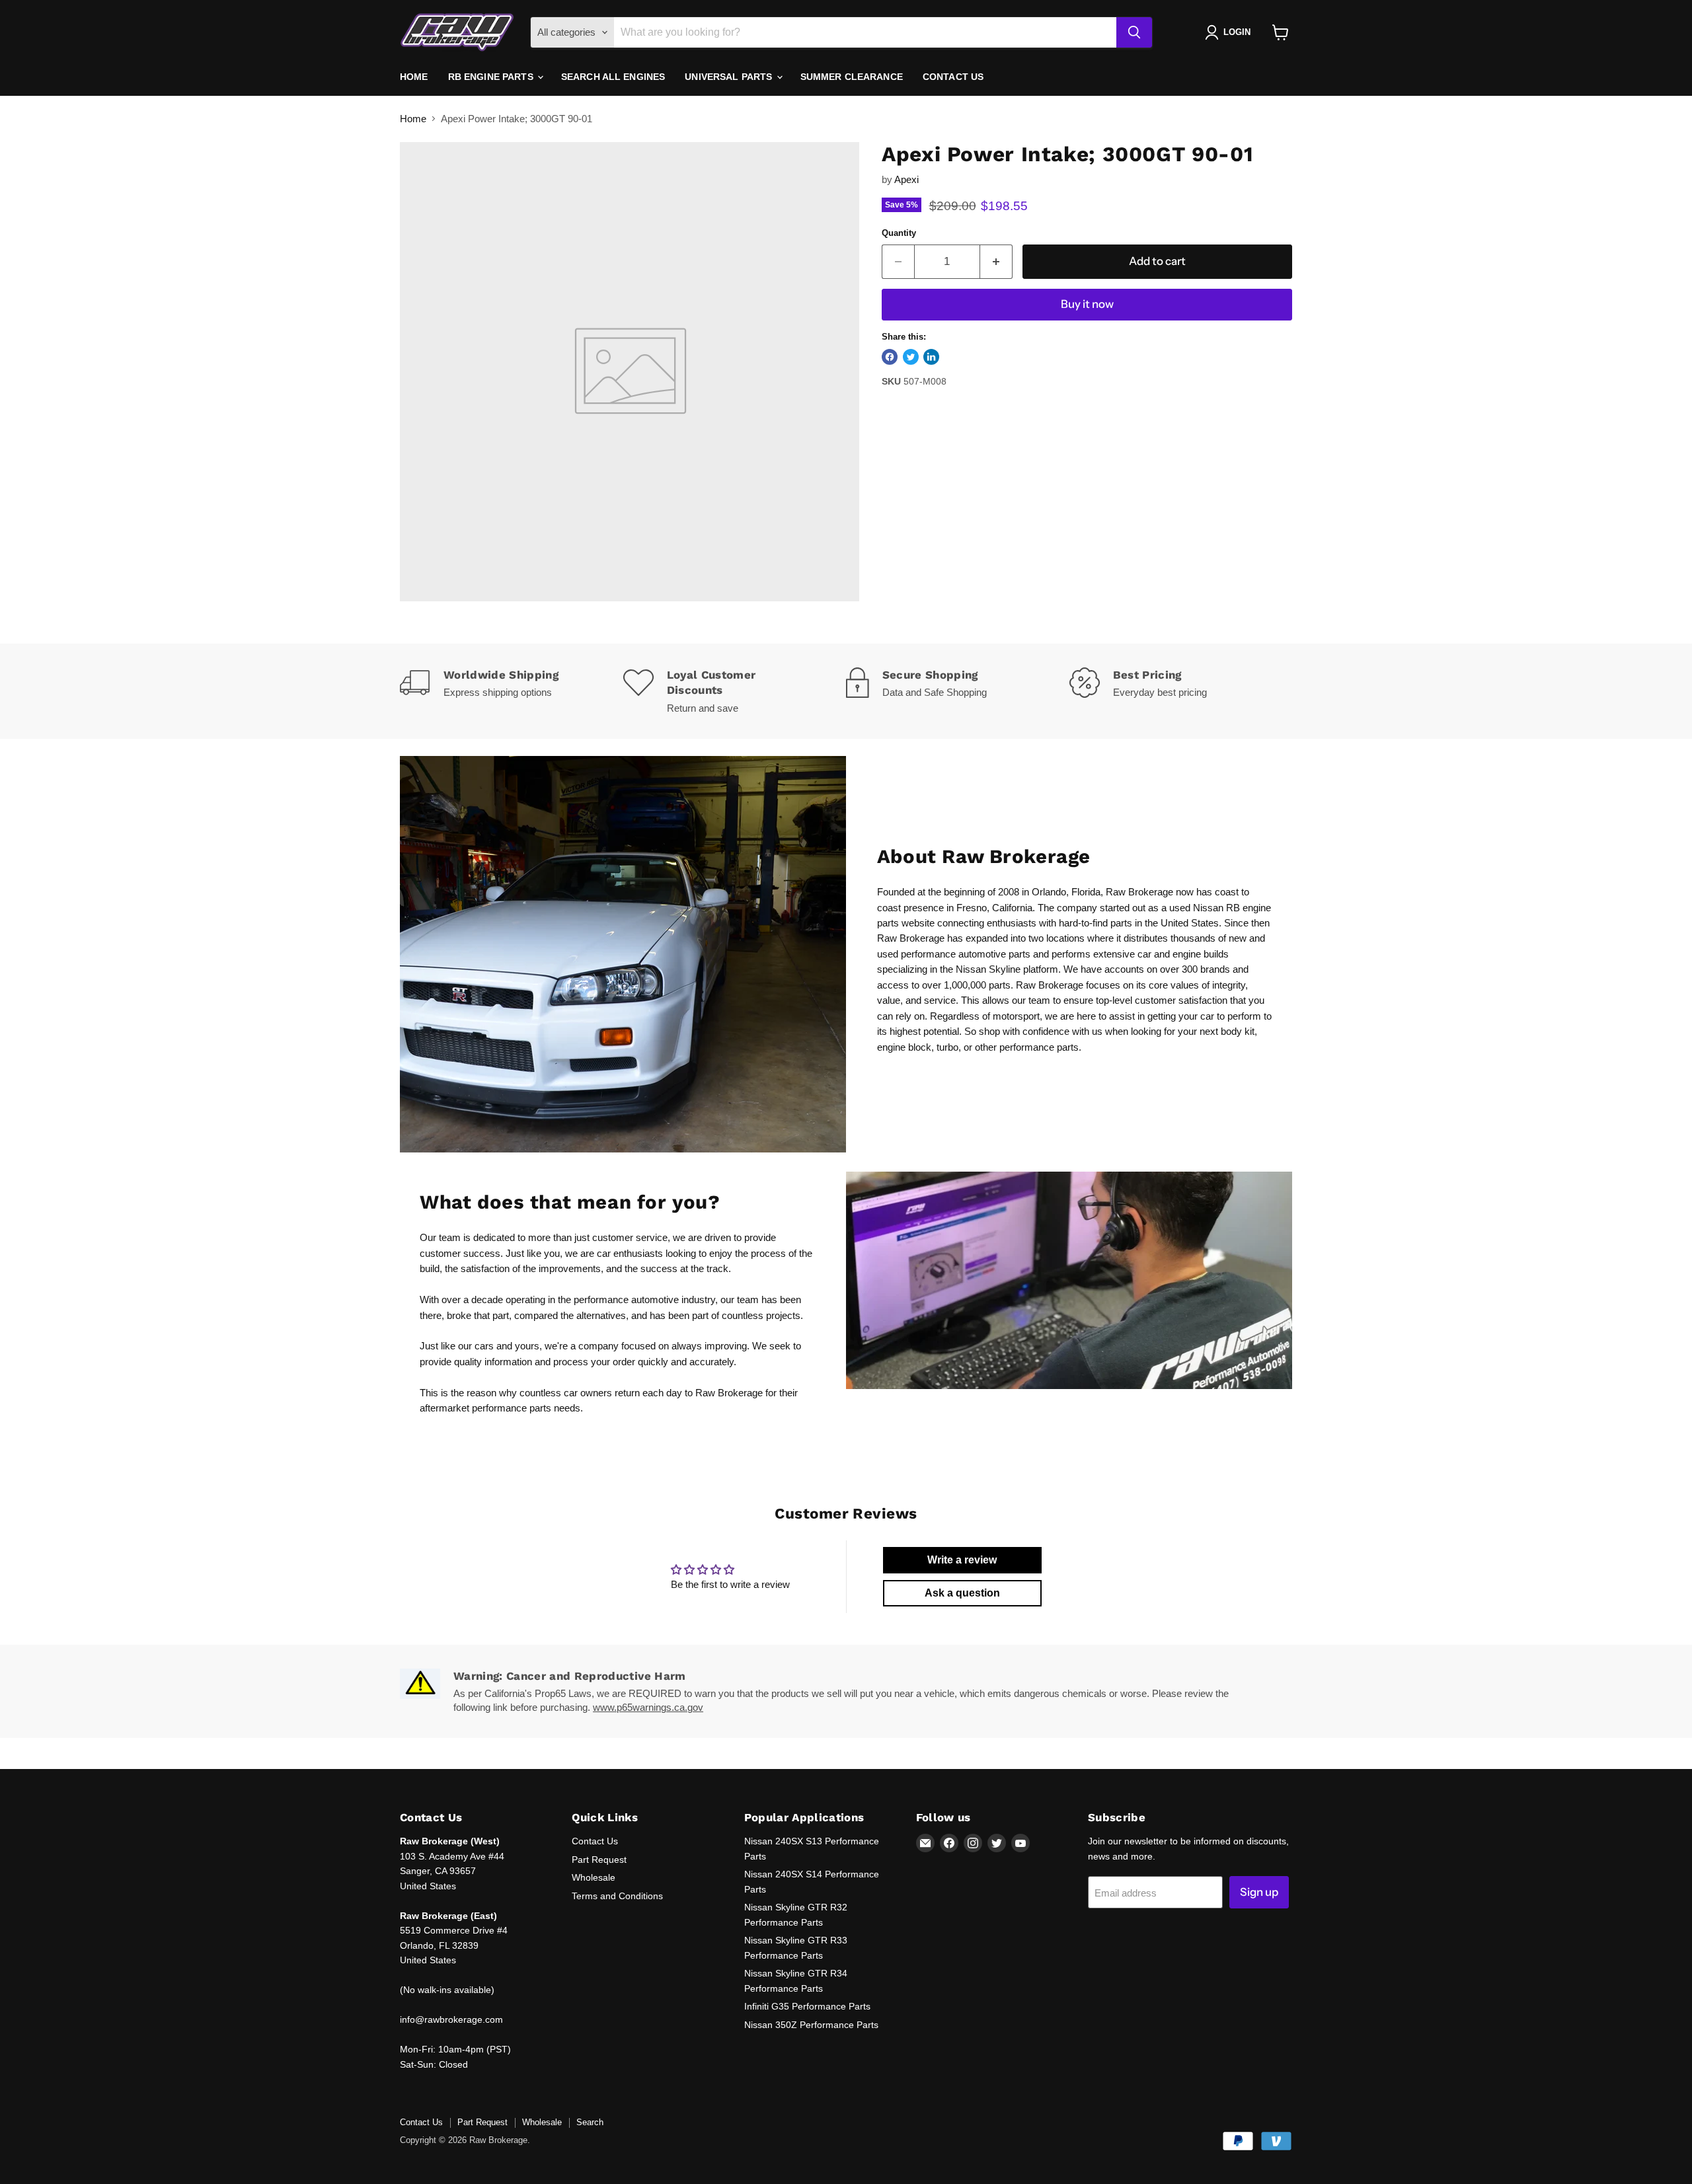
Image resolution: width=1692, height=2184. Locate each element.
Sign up (1259, 1892)
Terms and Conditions (617, 1896)
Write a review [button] (962, 1560)
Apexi (906, 179)
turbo (947, 1047)
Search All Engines (613, 77)
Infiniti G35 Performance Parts (807, 2006)
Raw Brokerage (1139, 892)
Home (414, 77)
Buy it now (1087, 304)
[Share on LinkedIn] (931, 357)
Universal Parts (730, 77)
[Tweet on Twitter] (911, 357)
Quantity (899, 233)
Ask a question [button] (962, 1593)
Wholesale (594, 1877)
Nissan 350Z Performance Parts (811, 2025)
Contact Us (953, 77)
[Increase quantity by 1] (996, 261)
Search (590, 2122)
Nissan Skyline (988, 969)
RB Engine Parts (492, 77)
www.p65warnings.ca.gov (648, 1707)
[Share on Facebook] (890, 357)
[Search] (1134, 32)
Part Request (599, 1860)
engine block (904, 1047)
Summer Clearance (852, 77)
